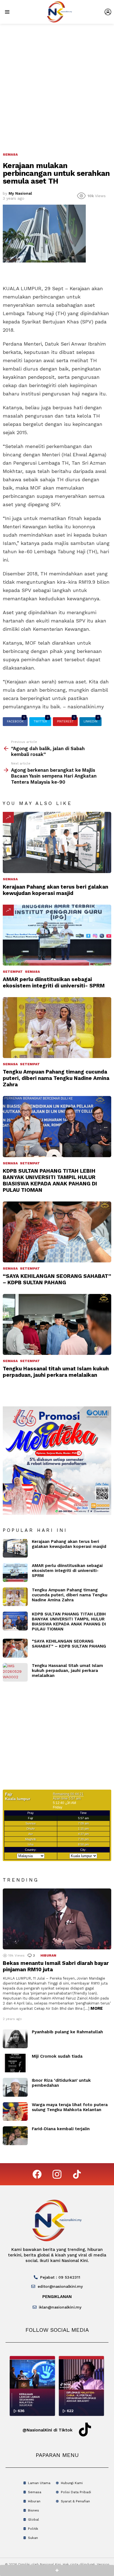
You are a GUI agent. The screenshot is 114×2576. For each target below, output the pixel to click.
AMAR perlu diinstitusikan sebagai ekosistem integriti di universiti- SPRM (54, 982)
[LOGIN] (108, 12)
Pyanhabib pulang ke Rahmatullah (67, 2032)
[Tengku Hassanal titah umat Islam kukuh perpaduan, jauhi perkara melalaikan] (57, 1324)
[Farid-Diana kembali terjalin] (15, 2136)
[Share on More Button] (57, 2570)
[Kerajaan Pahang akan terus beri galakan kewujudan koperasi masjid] (57, 842)
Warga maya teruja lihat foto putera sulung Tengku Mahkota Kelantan (70, 2107)
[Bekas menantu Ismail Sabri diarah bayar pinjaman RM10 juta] (57, 1919)
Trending (8, 817)
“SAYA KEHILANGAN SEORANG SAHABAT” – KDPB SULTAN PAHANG (57, 1279)
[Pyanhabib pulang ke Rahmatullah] (15, 2039)
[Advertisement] (57, 84)
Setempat (13, 972)
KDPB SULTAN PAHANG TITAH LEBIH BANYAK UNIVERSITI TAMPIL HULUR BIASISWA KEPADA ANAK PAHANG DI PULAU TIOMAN (50, 1180)
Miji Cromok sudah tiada (57, 2056)
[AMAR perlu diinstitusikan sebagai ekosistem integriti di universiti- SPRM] (57, 935)
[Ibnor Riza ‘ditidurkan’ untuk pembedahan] (15, 2087)
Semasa (10, 879)
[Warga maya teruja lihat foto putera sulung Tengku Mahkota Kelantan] (15, 2112)
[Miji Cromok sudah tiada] (15, 2063)
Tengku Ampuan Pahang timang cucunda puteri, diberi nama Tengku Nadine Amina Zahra (56, 1078)
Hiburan (48, 1955)
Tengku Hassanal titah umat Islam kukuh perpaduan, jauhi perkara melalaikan (56, 1372)
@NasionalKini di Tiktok (47, 2430)
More (97, 2008)
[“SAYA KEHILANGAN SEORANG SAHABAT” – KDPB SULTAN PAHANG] (57, 1232)
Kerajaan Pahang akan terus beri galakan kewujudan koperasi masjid (55, 890)
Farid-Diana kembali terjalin (61, 2129)
